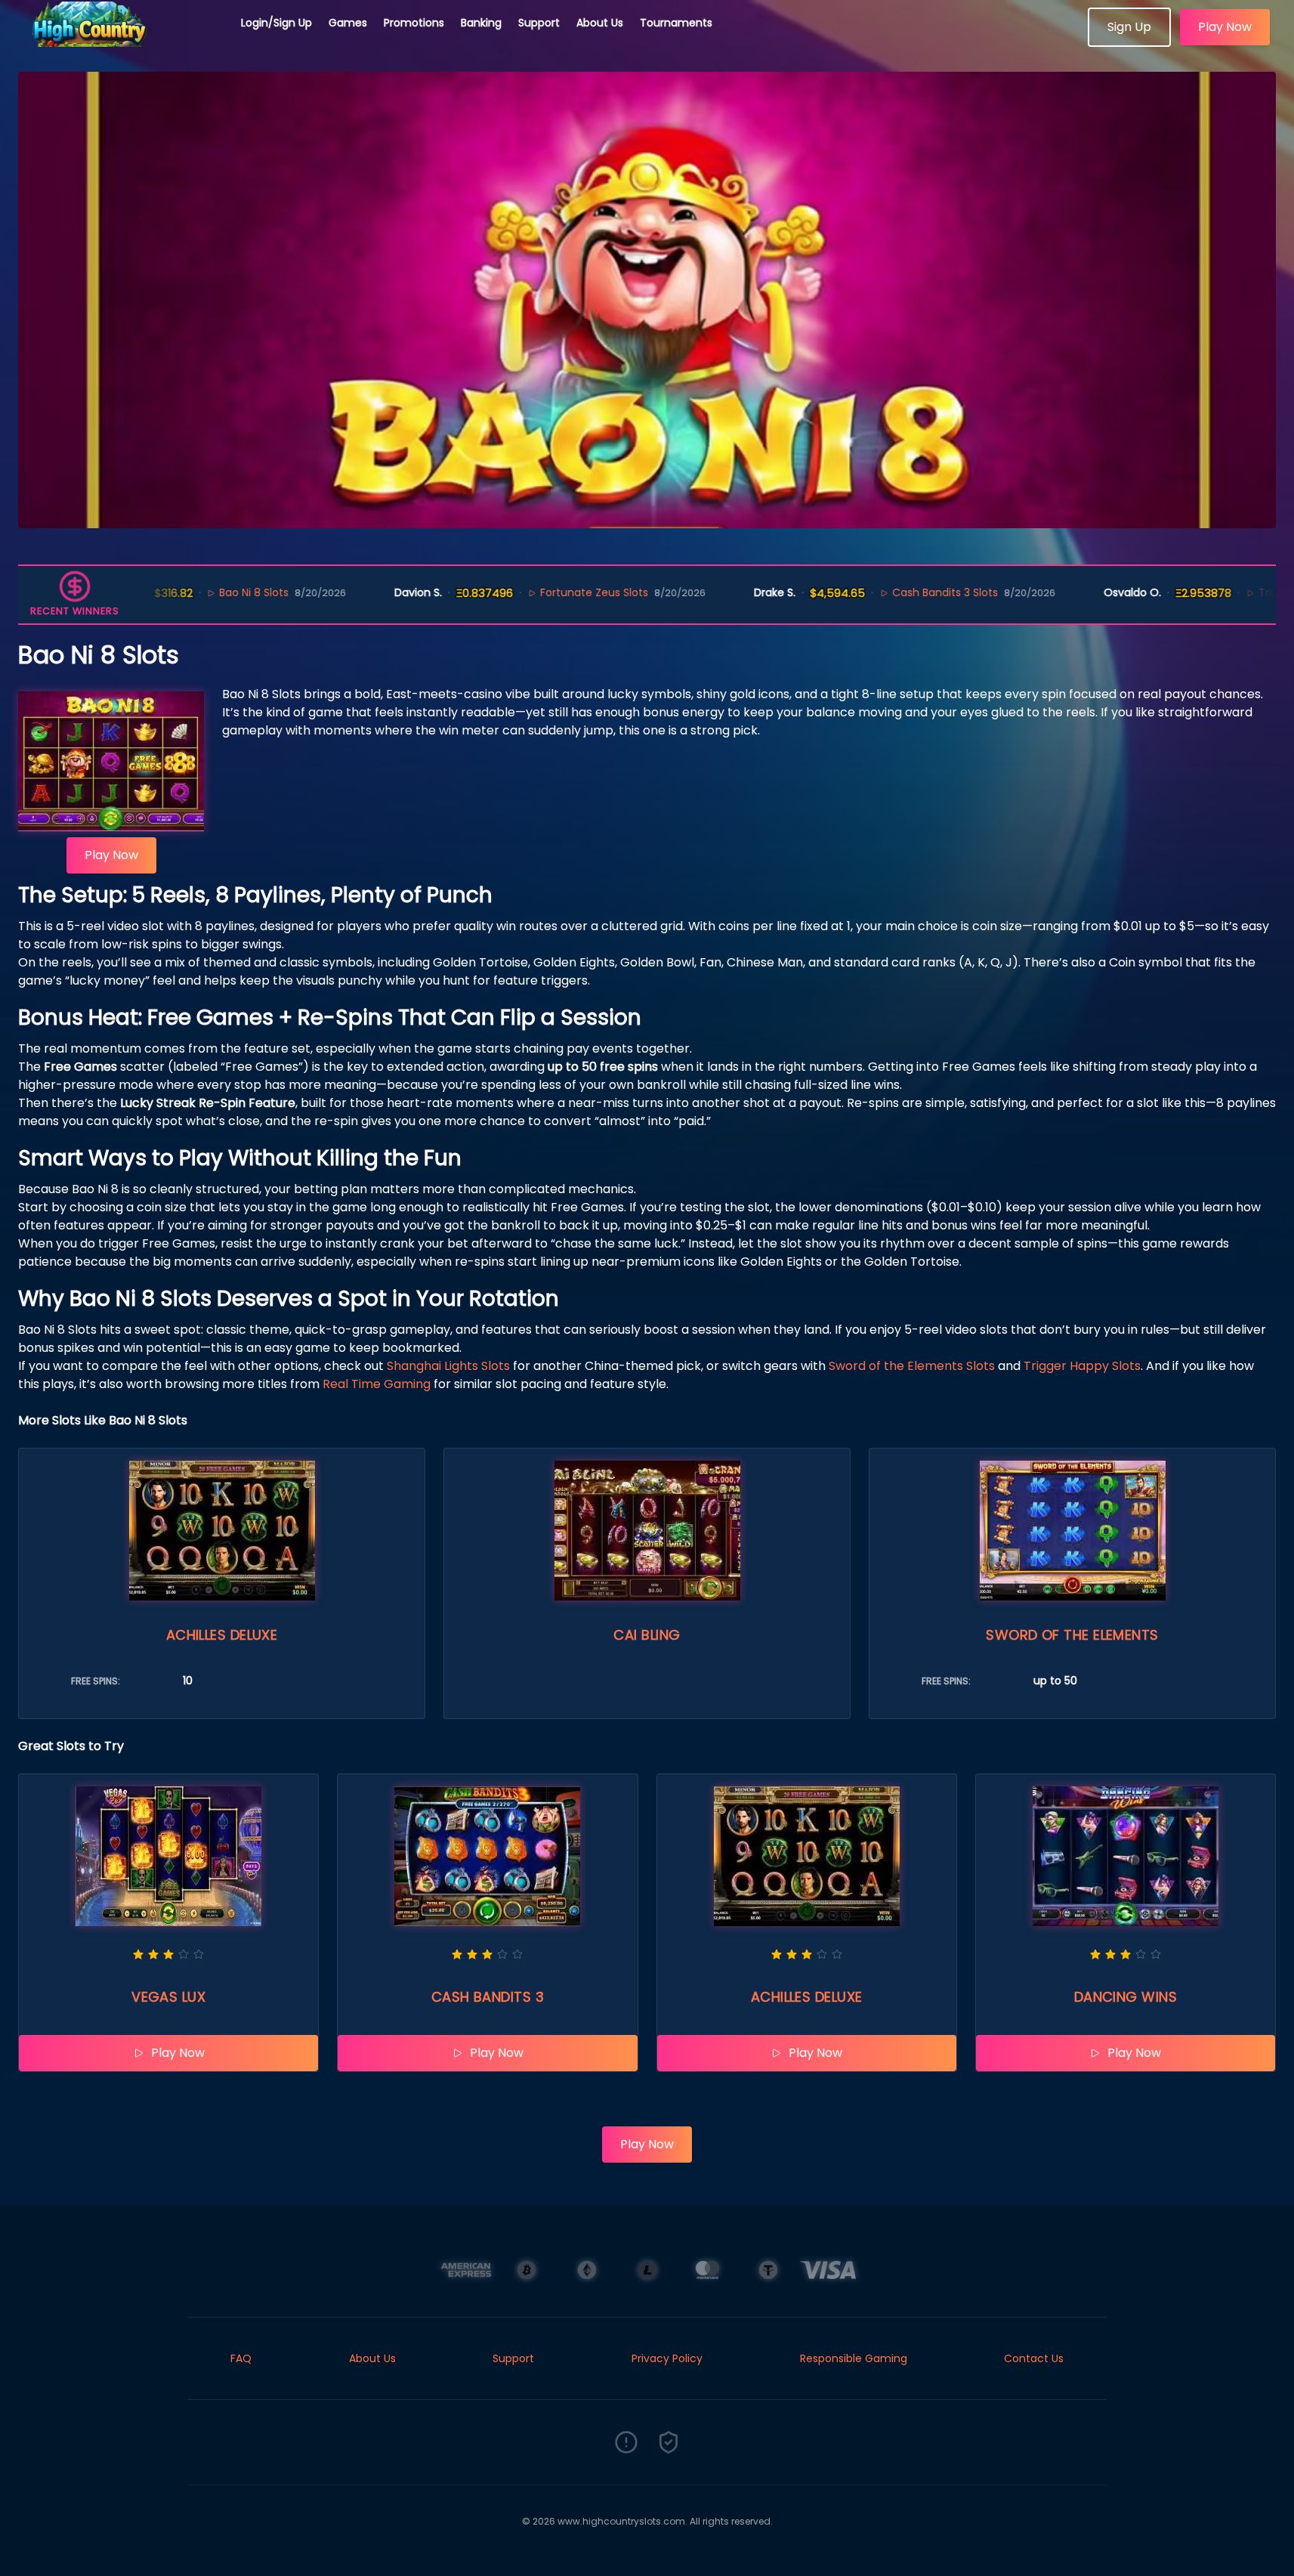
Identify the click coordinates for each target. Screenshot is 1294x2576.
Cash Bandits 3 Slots (881, 592)
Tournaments (676, 23)
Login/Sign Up (276, 23)
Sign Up (1129, 27)
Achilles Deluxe (222, 1635)
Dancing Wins (1126, 1997)
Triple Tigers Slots (1240, 592)
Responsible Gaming (854, 2358)
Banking (481, 23)
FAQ (241, 2358)
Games (348, 23)
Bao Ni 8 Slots (190, 592)
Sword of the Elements (1072, 1635)
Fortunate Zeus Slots (530, 592)
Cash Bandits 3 (488, 1997)
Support (539, 23)
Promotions (414, 23)
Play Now (1225, 27)
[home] (121, 42)
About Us (600, 23)
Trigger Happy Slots (1082, 1366)
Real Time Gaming (377, 1384)
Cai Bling (647, 1635)
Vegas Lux (168, 1997)
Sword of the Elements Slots (912, 1366)
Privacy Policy (667, 2358)
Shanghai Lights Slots (448, 1366)
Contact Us (1034, 2358)
